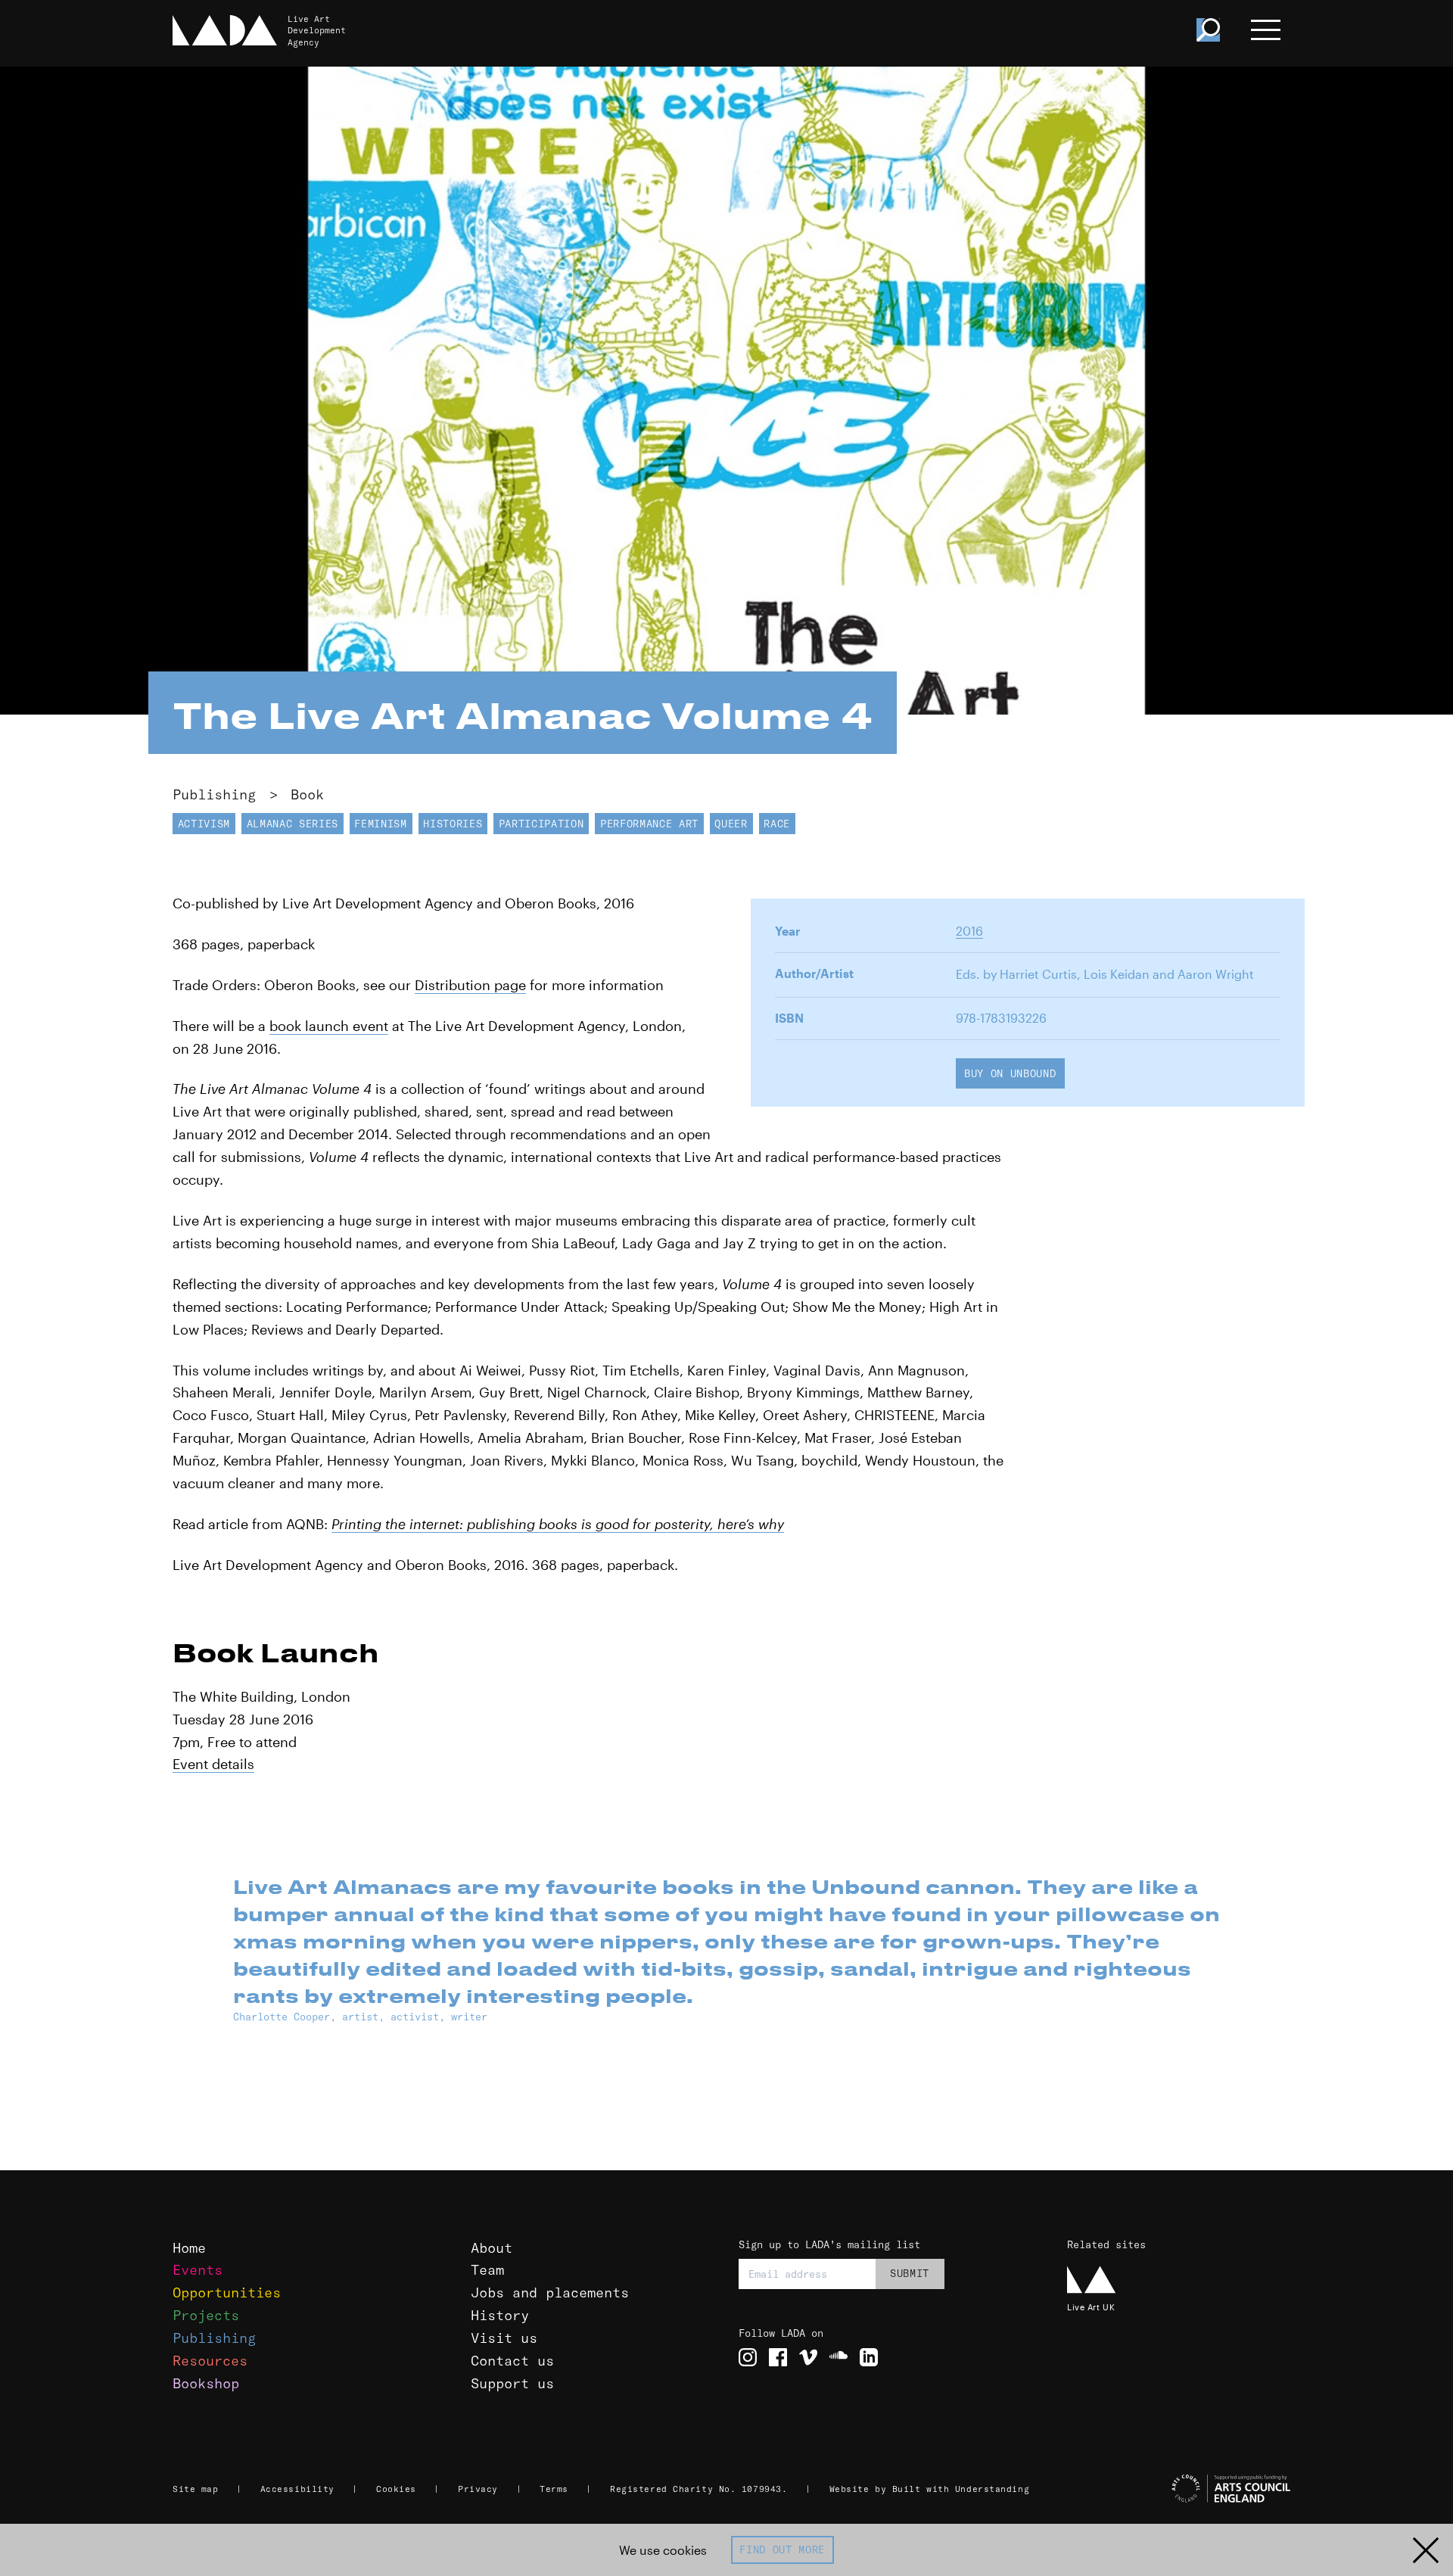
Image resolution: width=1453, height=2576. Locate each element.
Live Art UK (1091, 2307)
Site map (195, 2489)
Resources (210, 2361)
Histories (453, 824)
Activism (204, 824)
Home (189, 2248)
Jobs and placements (550, 2293)
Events (198, 2270)
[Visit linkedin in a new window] (869, 2357)
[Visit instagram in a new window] (748, 2357)
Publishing (214, 794)
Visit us (504, 2338)
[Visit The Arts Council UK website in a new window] (1181, 2489)
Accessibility (297, 2489)
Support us (512, 2383)
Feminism (380, 824)
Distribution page (470, 985)
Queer (731, 824)
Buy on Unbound (1010, 1073)
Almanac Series (292, 824)
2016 (969, 931)
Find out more (782, 2550)
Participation (541, 824)
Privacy (478, 2489)
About (492, 2248)
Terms (554, 2489)
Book (307, 794)
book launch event (329, 1026)
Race (777, 824)
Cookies (396, 2489)
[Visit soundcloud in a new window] (839, 2357)
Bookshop (206, 2383)
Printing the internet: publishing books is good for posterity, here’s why (558, 1524)
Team (487, 2270)
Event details (213, 1764)
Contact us (512, 2361)
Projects (206, 2315)
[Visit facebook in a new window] (778, 2357)
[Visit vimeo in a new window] (808, 2357)
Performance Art (649, 824)
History (500, 2315)
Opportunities (227, 2293)
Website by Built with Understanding (930, 2489)
